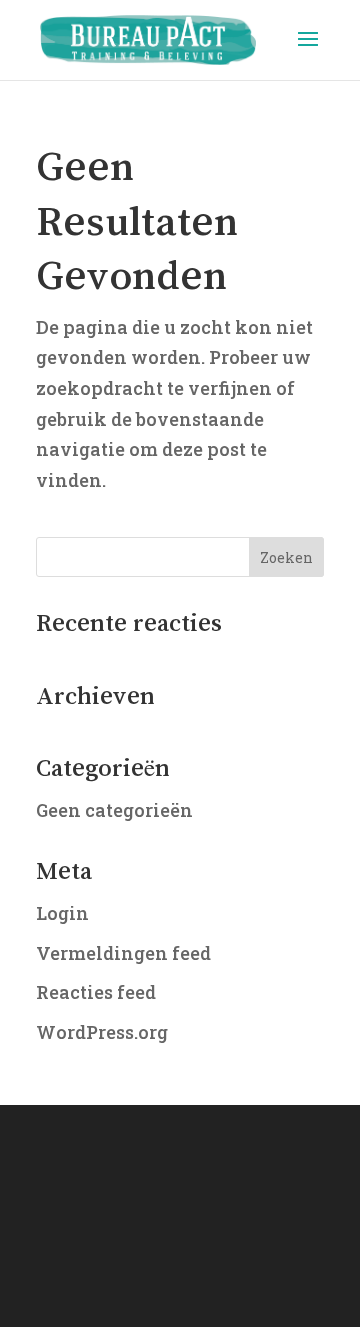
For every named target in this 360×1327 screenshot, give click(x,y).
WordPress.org (102, 1032)
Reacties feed (96, 992)
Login (62, 913)
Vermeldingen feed (123, 953)
